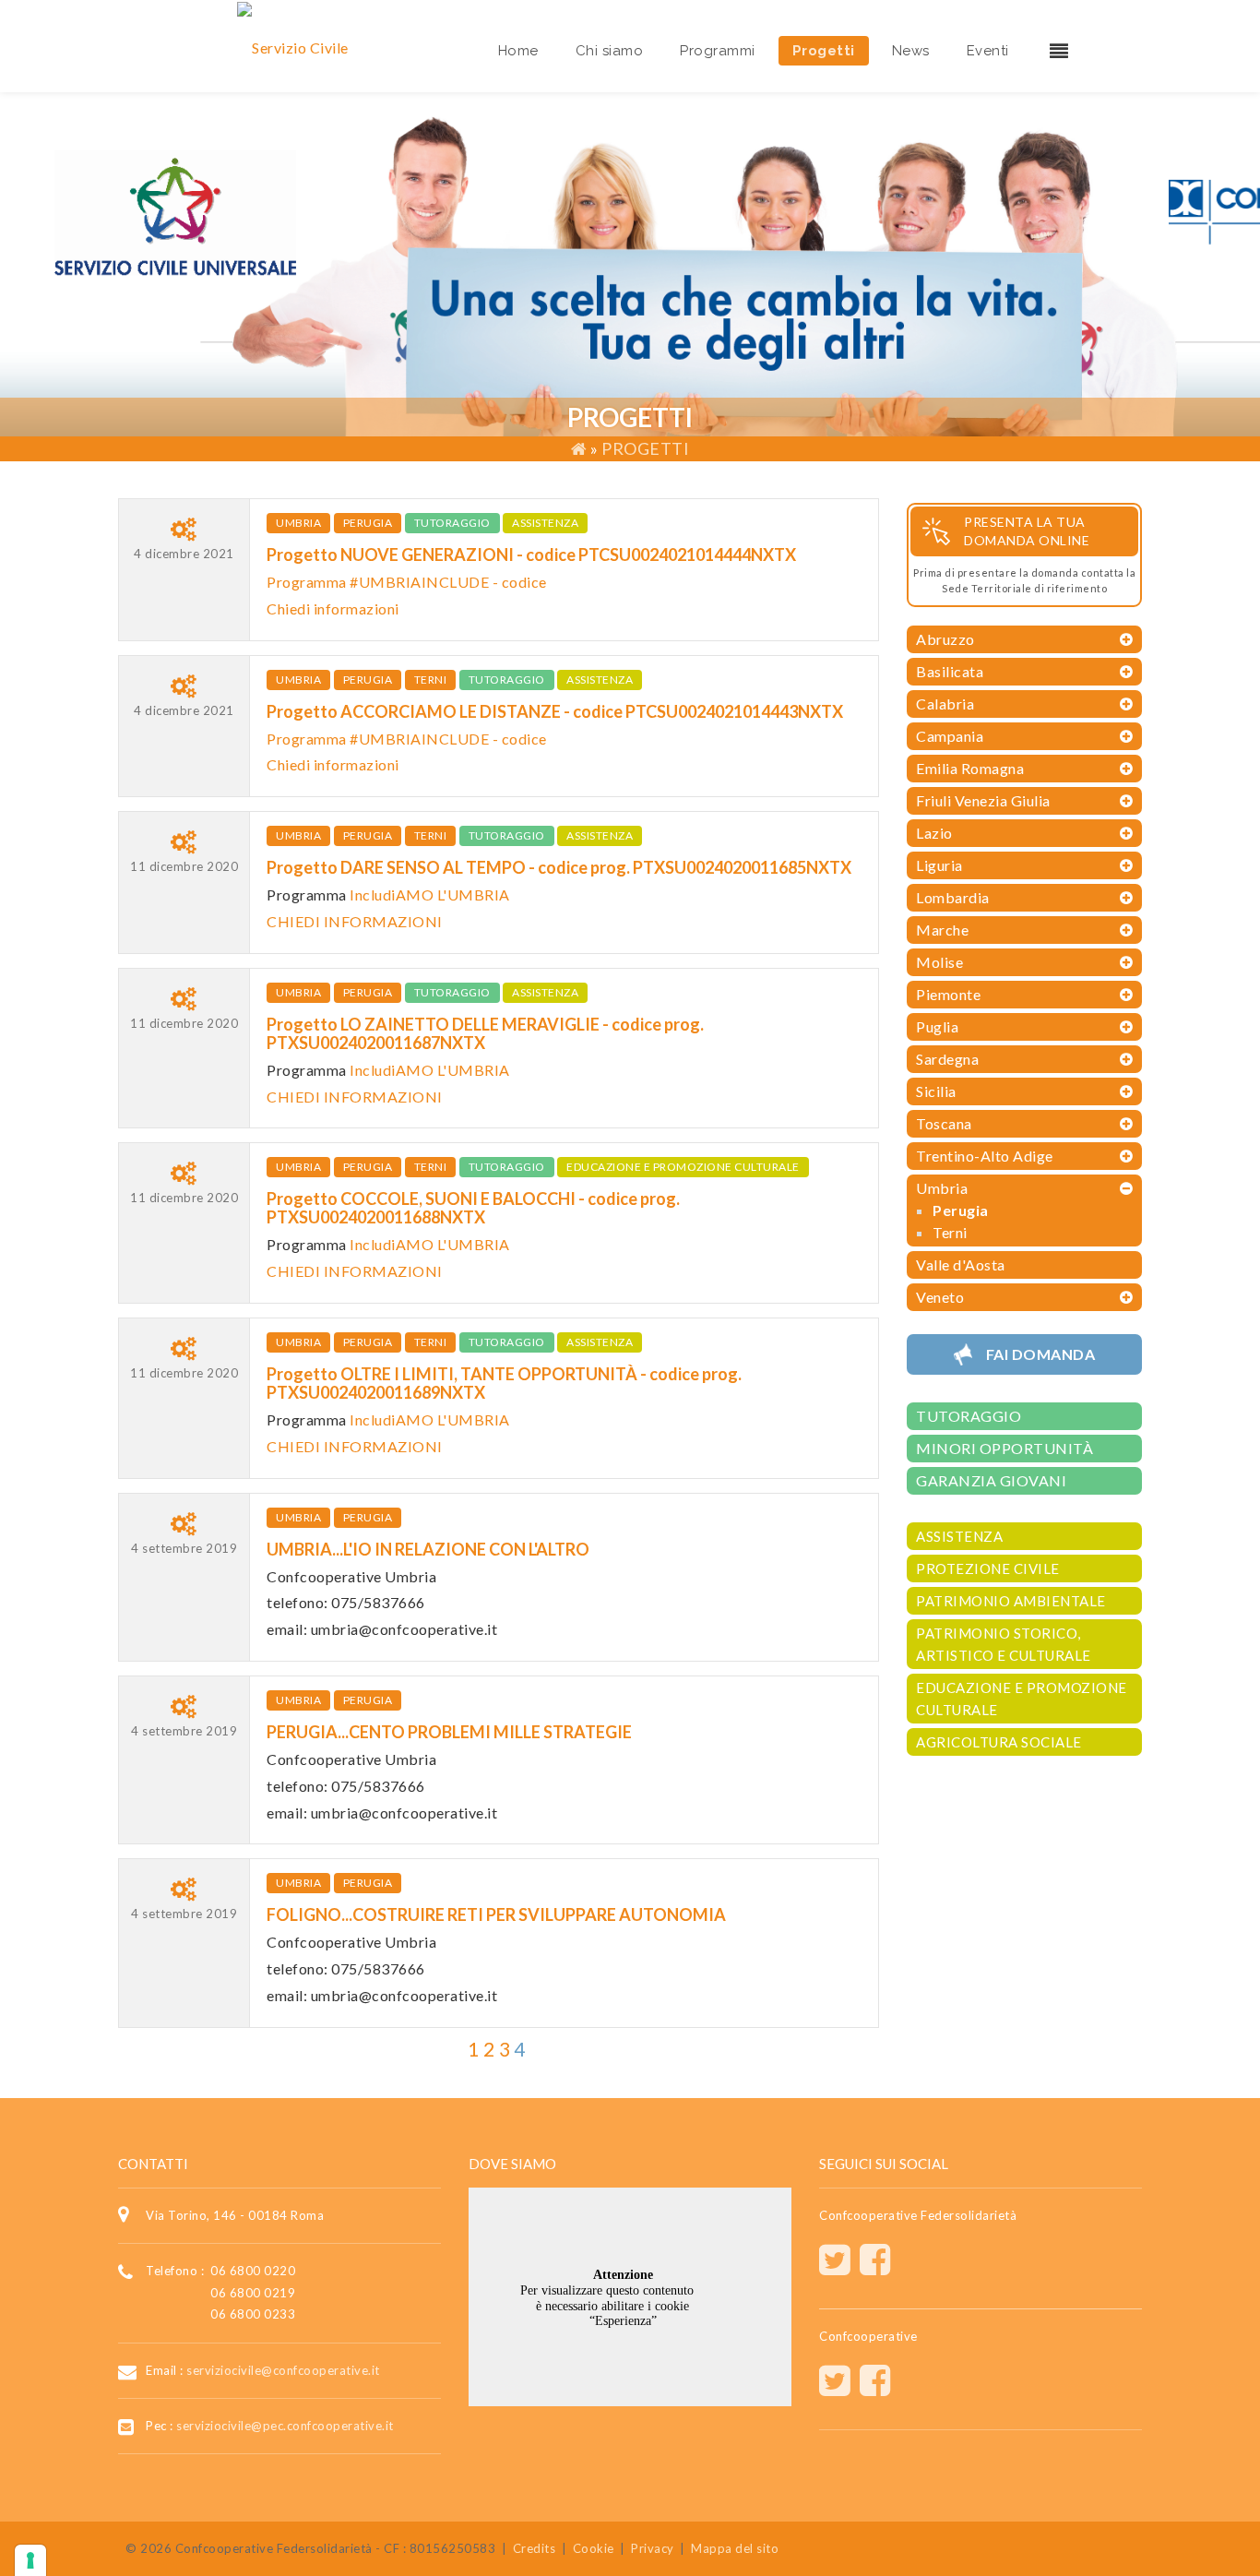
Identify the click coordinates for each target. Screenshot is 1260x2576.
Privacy (653, 2548)
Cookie (594, 2548)
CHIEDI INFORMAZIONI (355, 921)
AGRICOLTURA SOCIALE (999, 1742)
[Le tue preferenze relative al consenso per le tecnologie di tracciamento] (30, 2560)
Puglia (937, 1026)
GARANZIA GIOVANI (991, 1480)
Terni (431, 680)
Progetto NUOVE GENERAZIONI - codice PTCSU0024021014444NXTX (531, 555)
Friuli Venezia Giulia (983, 800)
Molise (939, 962)
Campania (950, 736)
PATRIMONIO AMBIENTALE (1011, 1601)
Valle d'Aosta (961, 1264)
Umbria (298, 523)
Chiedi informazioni (333, 608)
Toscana (944, 1123)
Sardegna (947, 1059)
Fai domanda (1041, 1354)
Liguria (939, 865)
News (911, 51)
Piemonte (948, 994)
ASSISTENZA (545, 523)
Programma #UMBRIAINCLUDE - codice (407, 582)
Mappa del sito (735, 2548)
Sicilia (936, 1091)
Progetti (824, 51)
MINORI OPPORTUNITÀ (1004, 1448)
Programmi (718, 51)
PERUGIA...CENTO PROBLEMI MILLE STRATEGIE (449, 1732)
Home (518, 51)
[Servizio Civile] (293, 46)
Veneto (940, 1297)
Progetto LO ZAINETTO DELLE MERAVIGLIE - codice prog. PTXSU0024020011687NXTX (485, 1033)
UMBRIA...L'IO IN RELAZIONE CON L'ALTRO (428, 1549)
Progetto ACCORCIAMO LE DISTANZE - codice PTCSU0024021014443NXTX (555, 711)
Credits (535, 2548)
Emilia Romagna (970, 768)
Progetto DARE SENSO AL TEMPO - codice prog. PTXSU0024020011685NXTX (559, 867)
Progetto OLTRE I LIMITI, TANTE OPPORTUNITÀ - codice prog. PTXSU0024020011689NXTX (504, 1383)
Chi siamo (610, 51)
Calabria (945, 704)
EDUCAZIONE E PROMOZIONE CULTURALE (683, 1167)
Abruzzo (945, 639)
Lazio (934, 833)
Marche (942, 930)
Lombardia (953, 897)
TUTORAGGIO (452, 523)
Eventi (988, 51)
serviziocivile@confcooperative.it (283, 2369)
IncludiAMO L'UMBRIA (430, 894)
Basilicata (950, 671)
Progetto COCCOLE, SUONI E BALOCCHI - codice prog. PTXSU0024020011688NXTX (473, 1208)
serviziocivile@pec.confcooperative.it (285, 2426)
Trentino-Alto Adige (985, 1156)
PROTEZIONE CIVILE (988, 1568)
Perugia (368, 523)
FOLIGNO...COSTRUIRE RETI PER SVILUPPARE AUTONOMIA (496, 1914)
